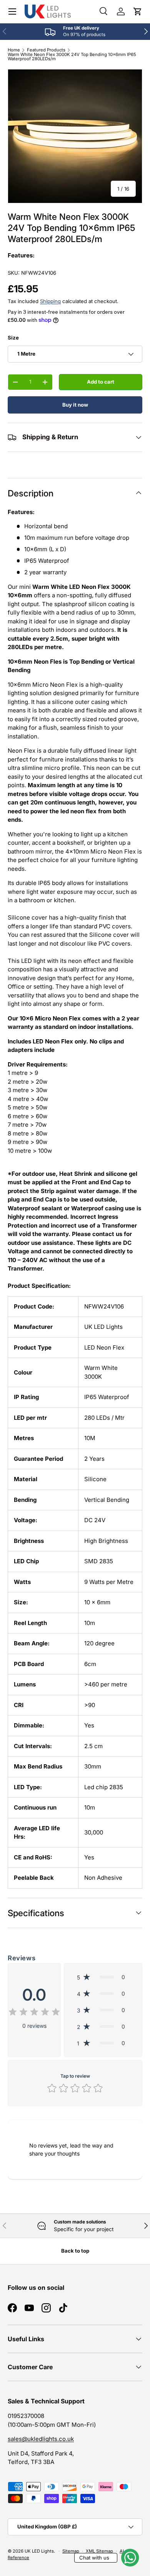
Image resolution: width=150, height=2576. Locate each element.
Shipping (50, 301)
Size (13, 338)
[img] (34, 2013)
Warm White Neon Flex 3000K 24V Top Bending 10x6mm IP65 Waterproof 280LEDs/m (72, 57)
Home (14, 50)
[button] (138, 12)
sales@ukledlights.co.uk (41, 2439)
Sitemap (71, 2551)
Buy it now (75, 405)
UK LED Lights (39, 2551)
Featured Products (46, 50)
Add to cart (101, 382)
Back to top (75, 2251)
